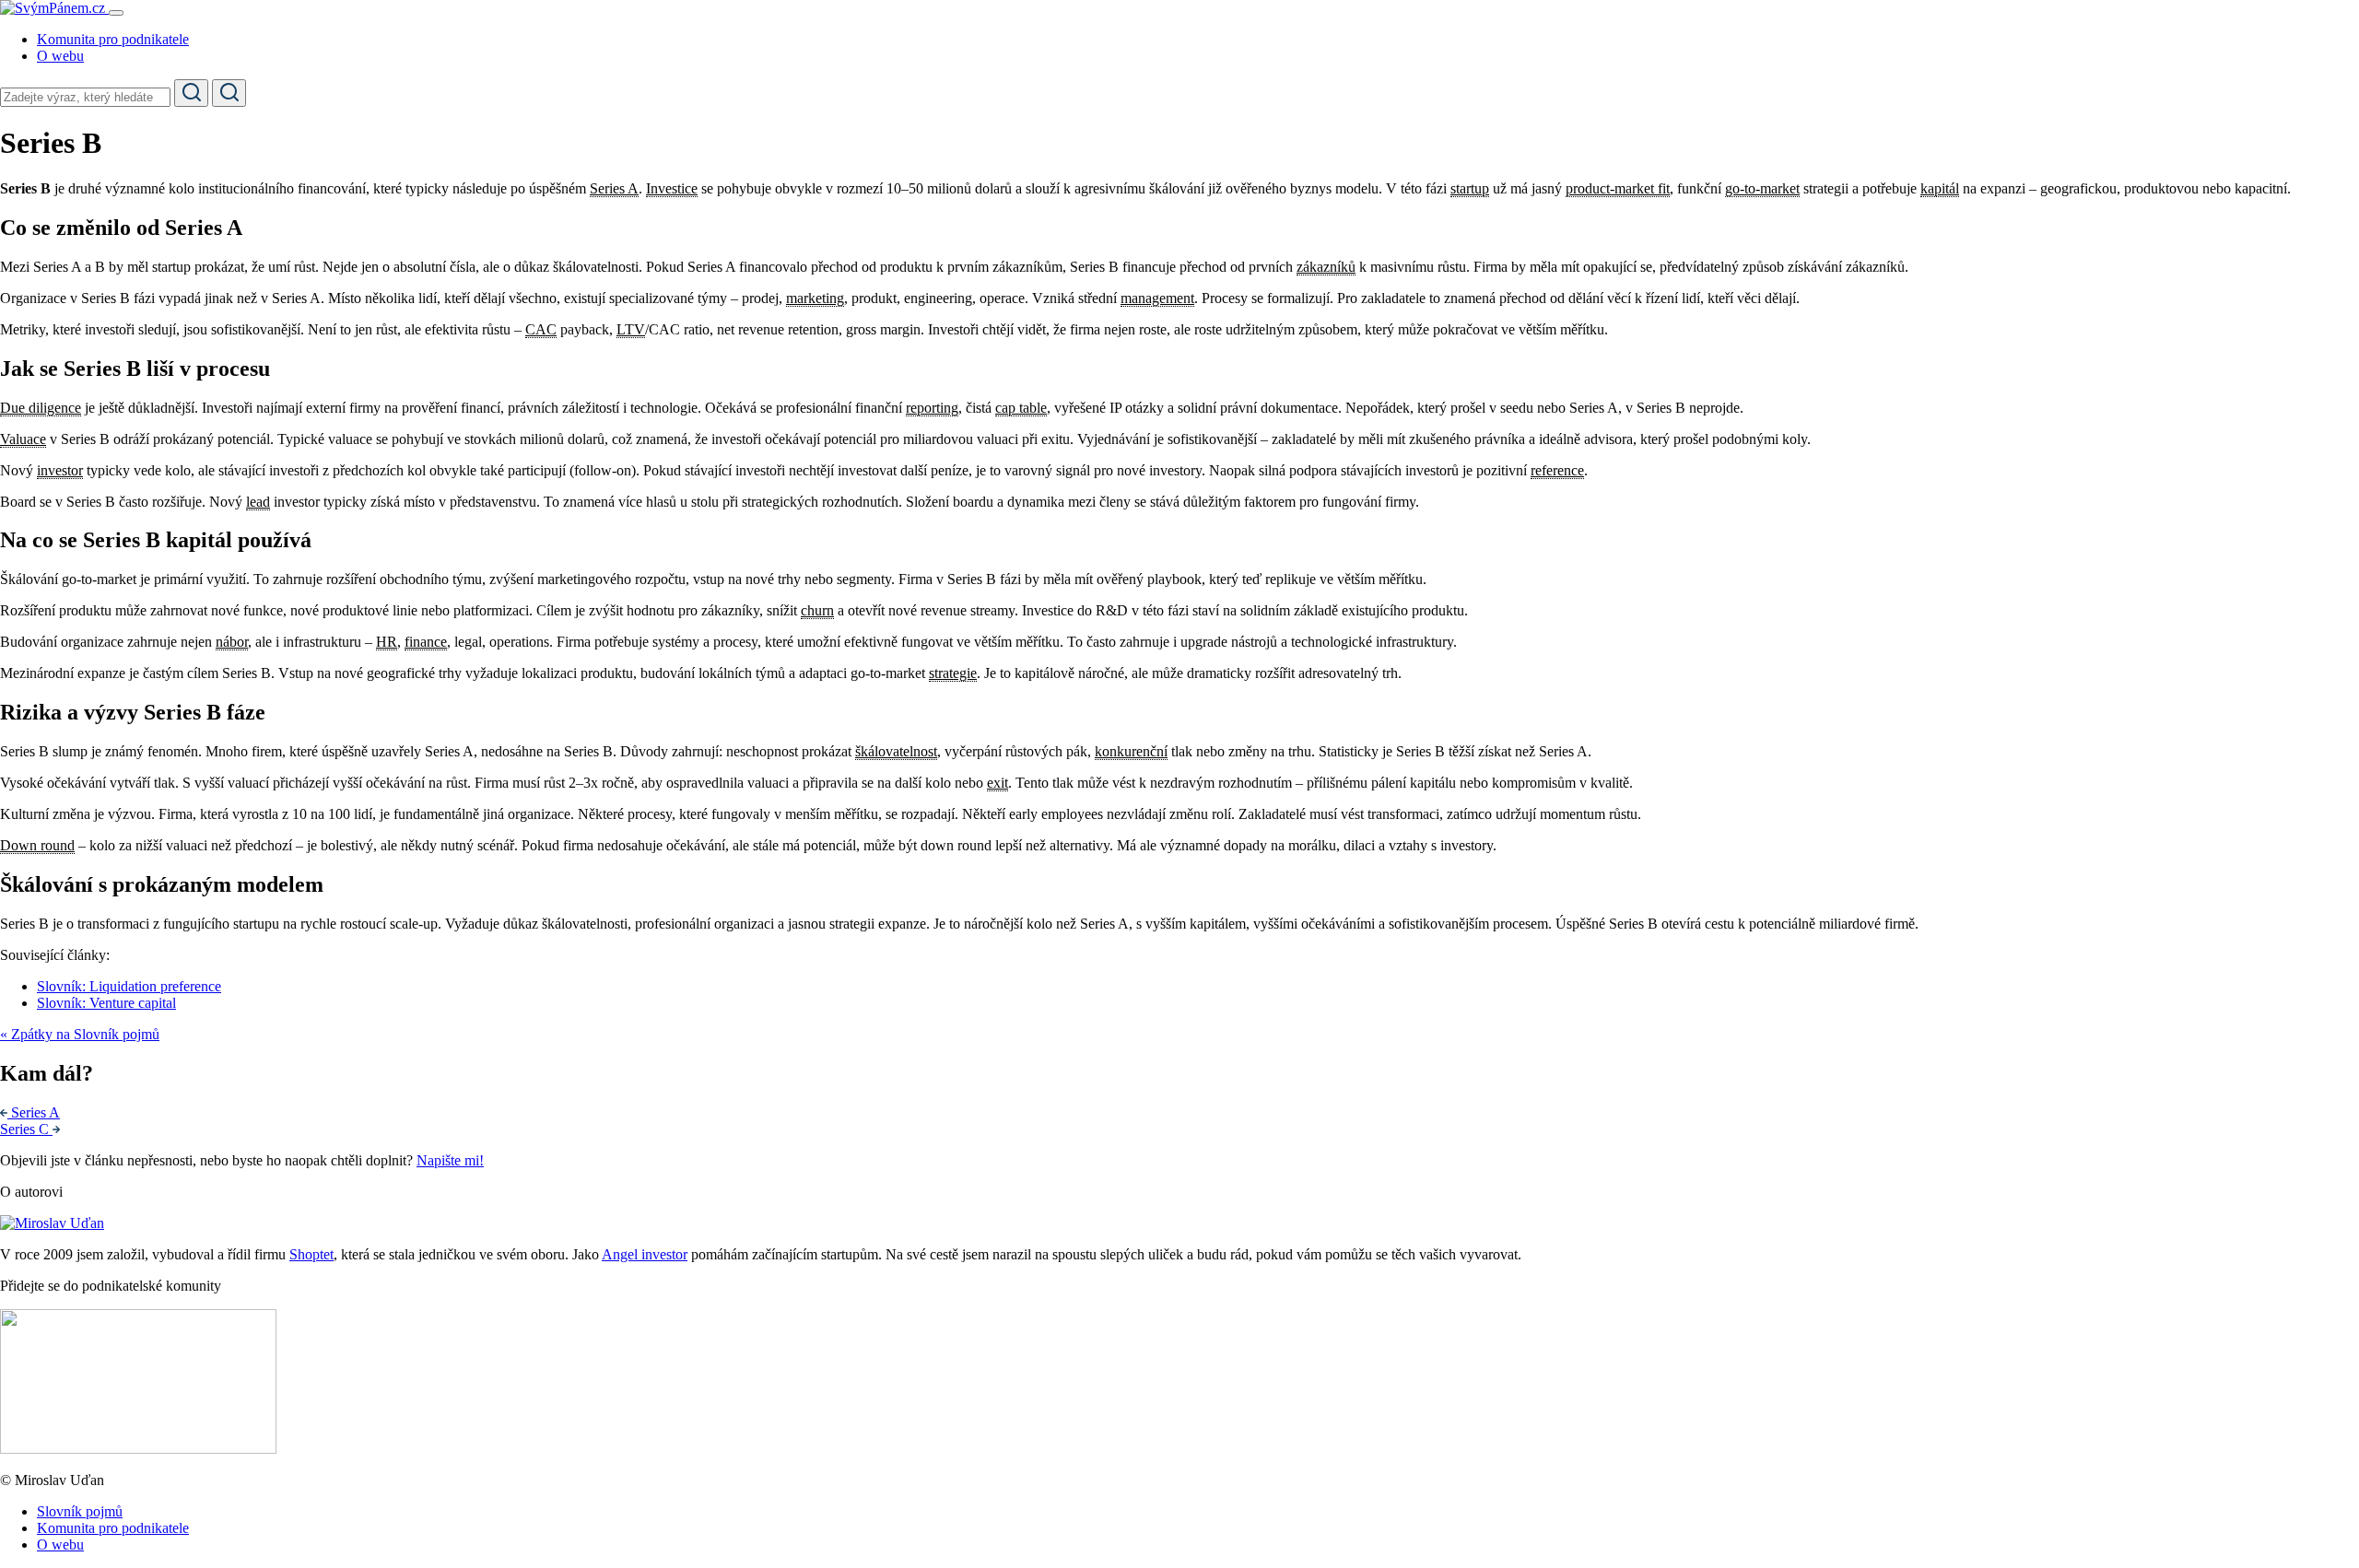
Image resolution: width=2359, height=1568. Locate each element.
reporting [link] (932, 408)
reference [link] (1557, 470)
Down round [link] (37, 845)
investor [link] (60, 470)
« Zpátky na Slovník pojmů (80, 1034)
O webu (60, 56)
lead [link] (258, 502)
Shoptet (311, 1254)
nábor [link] (232, 642)
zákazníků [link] (1326, 267)
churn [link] (817, 610)
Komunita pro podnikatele (113, 39)
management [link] (1157, 298)
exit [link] (998, 783)
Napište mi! (450, 1160)
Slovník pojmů (80, 1511)
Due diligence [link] (41, 408)
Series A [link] (614, 188)
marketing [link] (815, 298)
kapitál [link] (1940, 188)
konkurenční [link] (1131, 751)
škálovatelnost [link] (896, 751)
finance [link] (426, 642)
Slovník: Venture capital (106, 1003)
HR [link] (387, 642)
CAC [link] (541, 329)
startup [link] (1470, 188)
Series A (35, 1112)
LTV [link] (631, 329)
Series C (26, 1129)
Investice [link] (672, 188)
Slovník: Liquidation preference (129, 986)
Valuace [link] (23, 439)
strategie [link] (953, 673)
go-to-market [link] (1762, 188)
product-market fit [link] (1618, 188)
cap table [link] (1021, 408)
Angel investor (645, 1254)
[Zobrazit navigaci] (116, 13)
